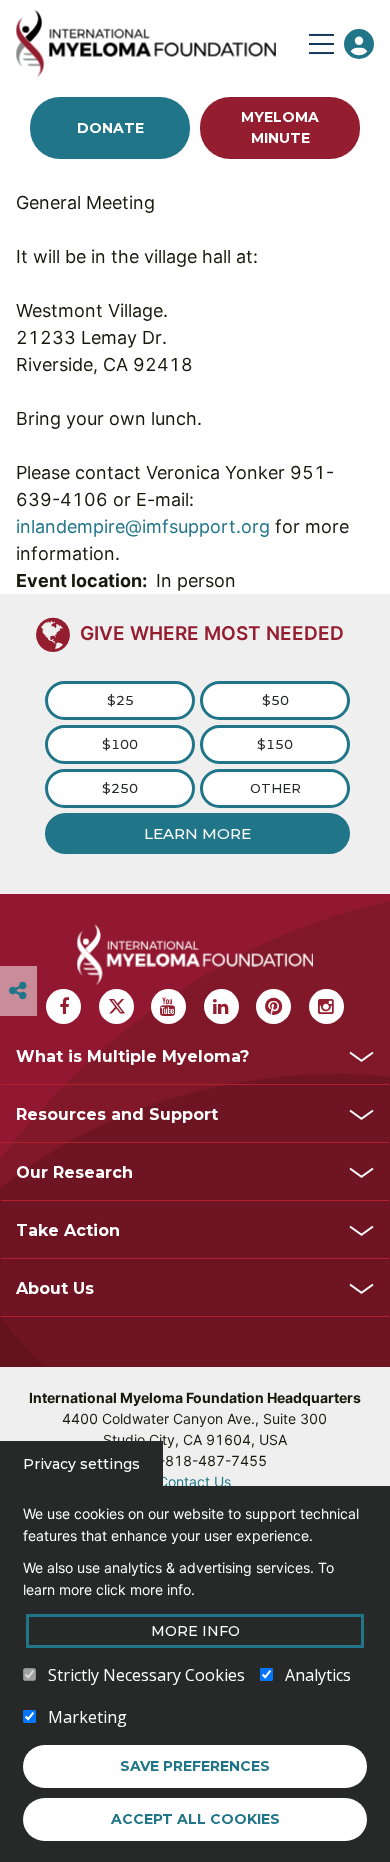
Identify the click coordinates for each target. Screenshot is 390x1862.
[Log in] (359, 44)
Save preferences (195, 1766)
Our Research (74, 1172)
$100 (120, 744)
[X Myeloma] (116, 1006)
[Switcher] (18, 991)
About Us (55, 1288)
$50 (275, 700)
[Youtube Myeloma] (168, 1006)
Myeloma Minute (280, 127)
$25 (120, 700)
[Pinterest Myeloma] (273, 1006)
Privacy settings (81, 1464)
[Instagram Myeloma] (326, 1006)
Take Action (68, 1230)
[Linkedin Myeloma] (221, 1006)
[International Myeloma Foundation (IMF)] (158, 43)
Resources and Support (117, 1114)
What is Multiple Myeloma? (132, 1056)
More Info (195, 1631)
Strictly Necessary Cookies (146, 1675)
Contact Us (194, 1481)
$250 (120, 788)
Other (275, 788)
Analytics (318, 1675)
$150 (275, 744)
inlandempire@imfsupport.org (143, 526)
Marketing (87, 1717)
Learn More (197, 833)
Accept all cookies (195, 1819)
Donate (110, 128)
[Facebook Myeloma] (63, 1006)
